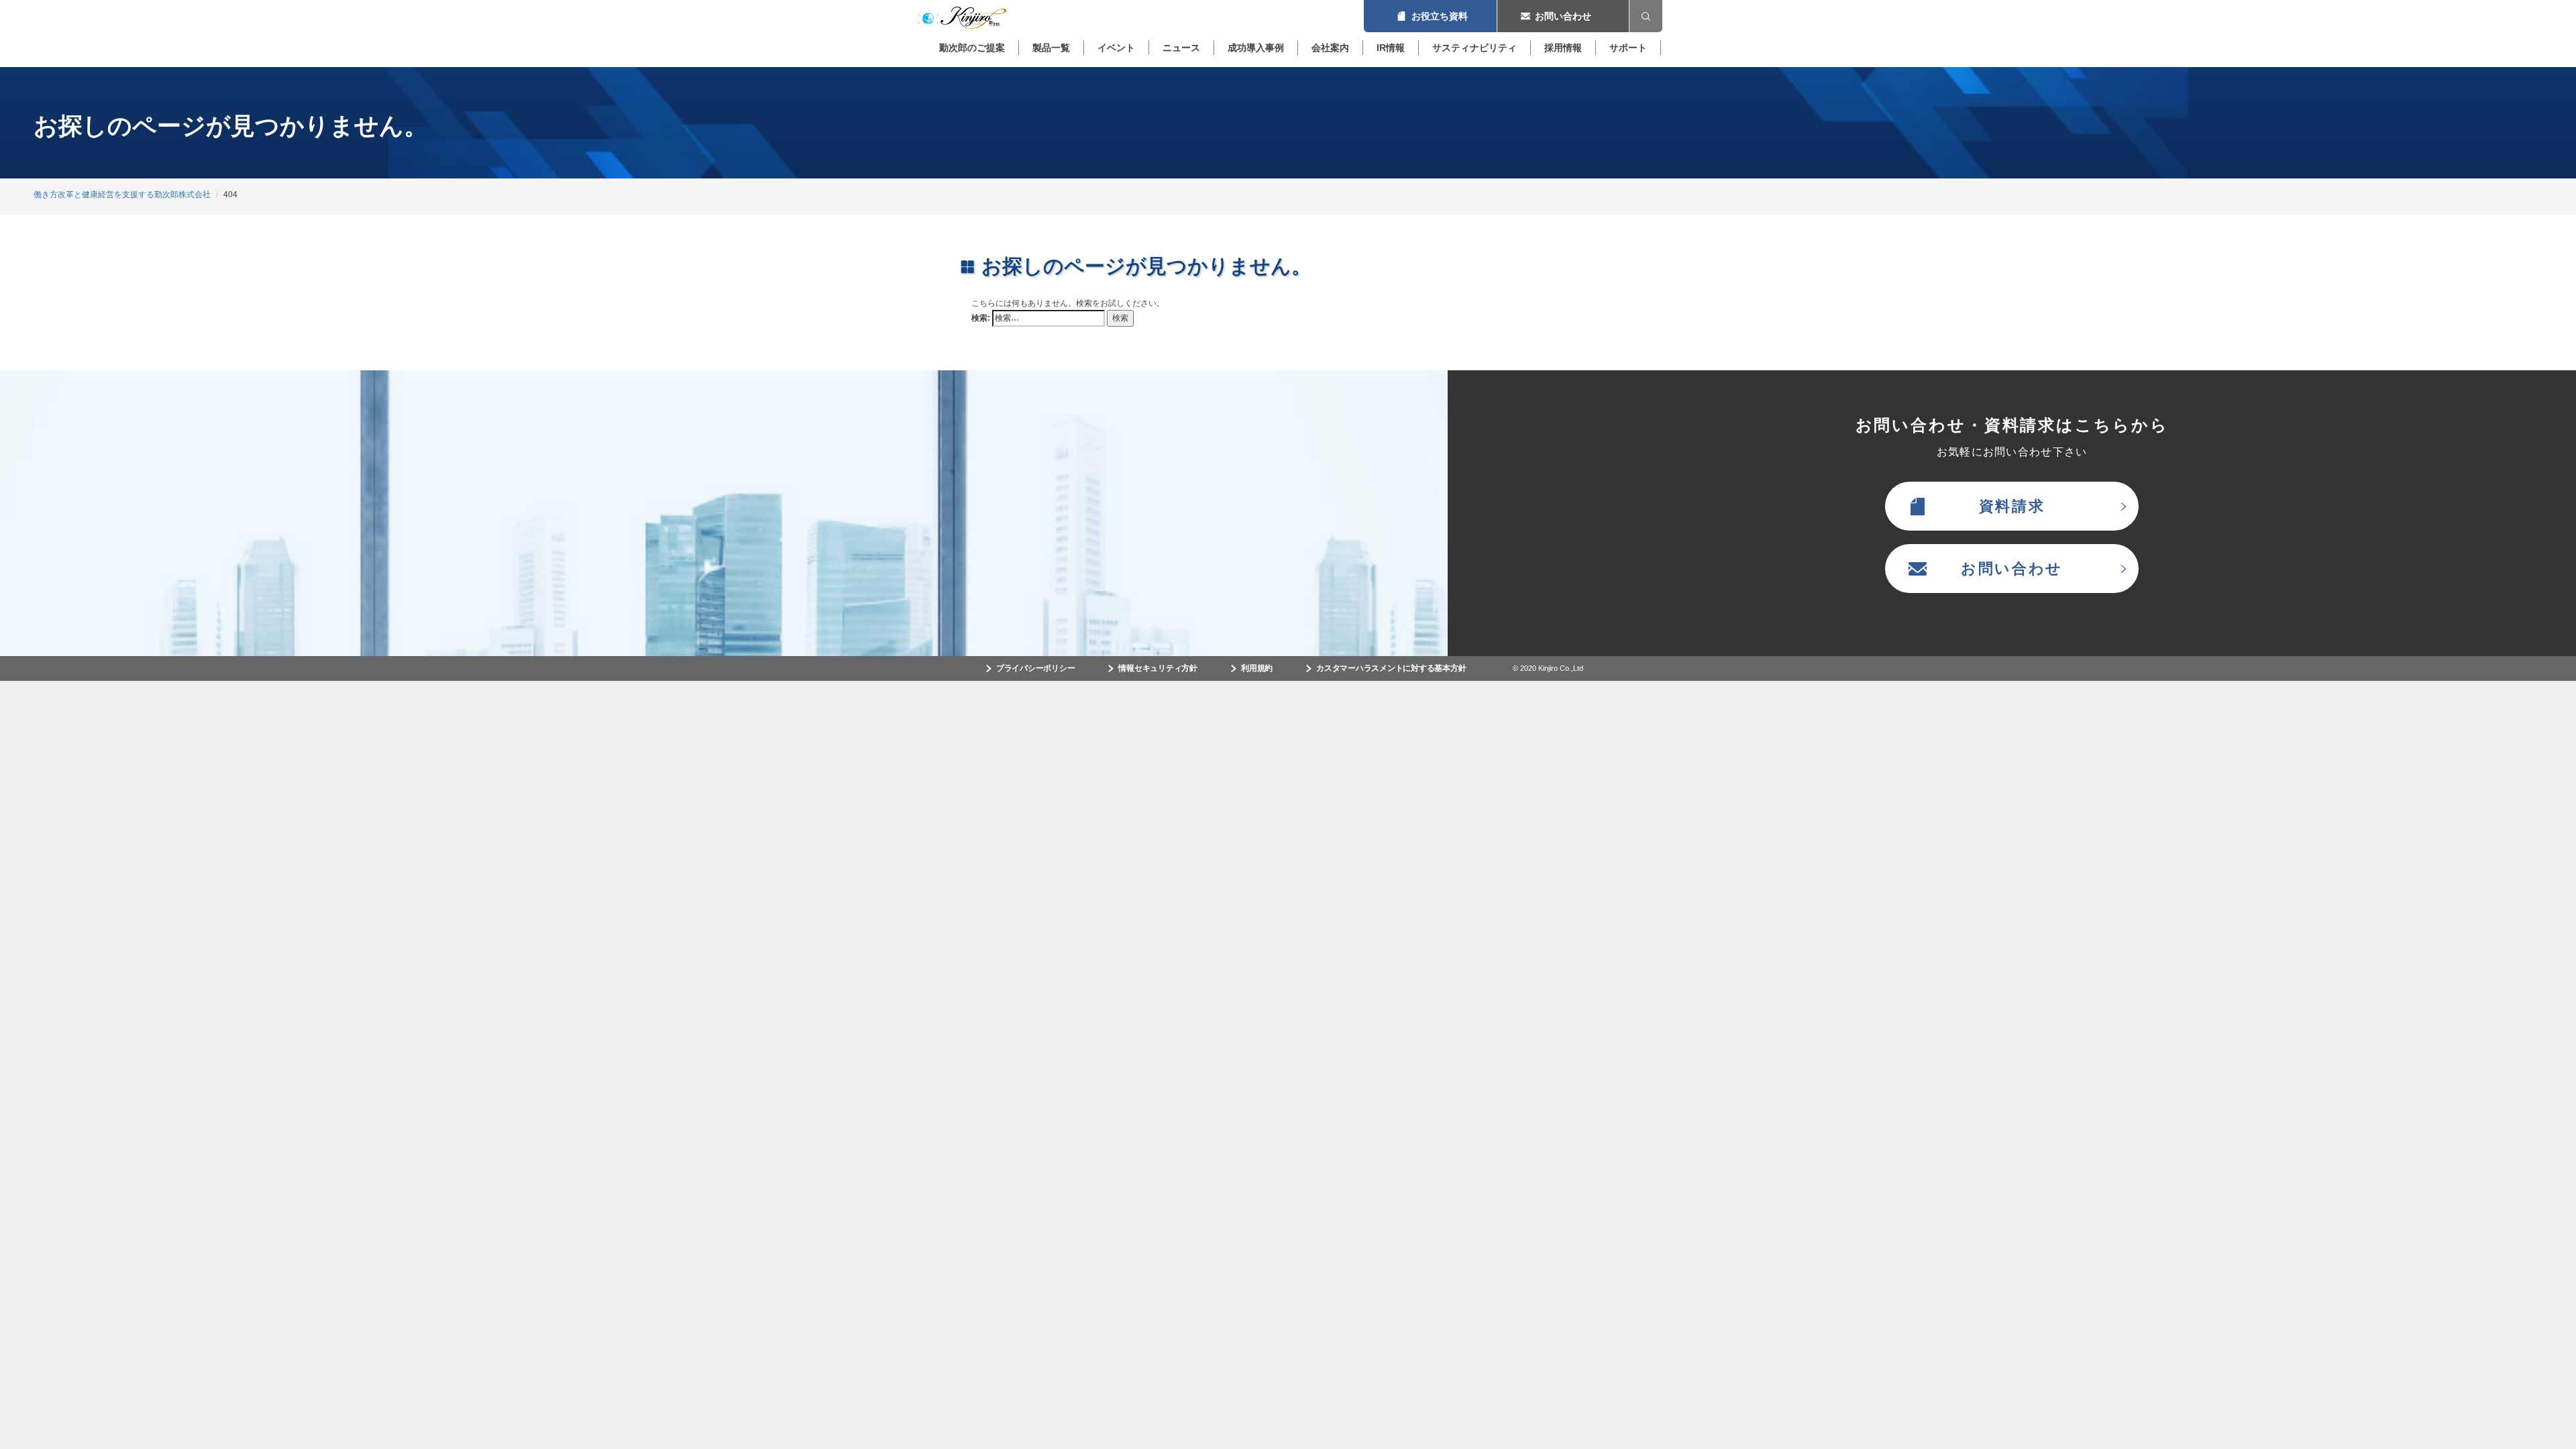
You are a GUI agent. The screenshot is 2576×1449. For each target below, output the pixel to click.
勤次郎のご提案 (972, 48)
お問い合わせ (1563, 16)
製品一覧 (1051, 48)
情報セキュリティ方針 (1158, 668)
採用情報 (1563, 48)
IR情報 (1391, 48)
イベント (1116, 48)
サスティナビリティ (1474, 48)
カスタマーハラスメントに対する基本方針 (1391, 668)
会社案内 (1330, 48)
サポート (1628, 48)
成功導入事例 (1256, 48)
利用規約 (1257, 668)
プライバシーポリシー (1036, 668)
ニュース (1181, 48)
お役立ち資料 (1430, 16)
